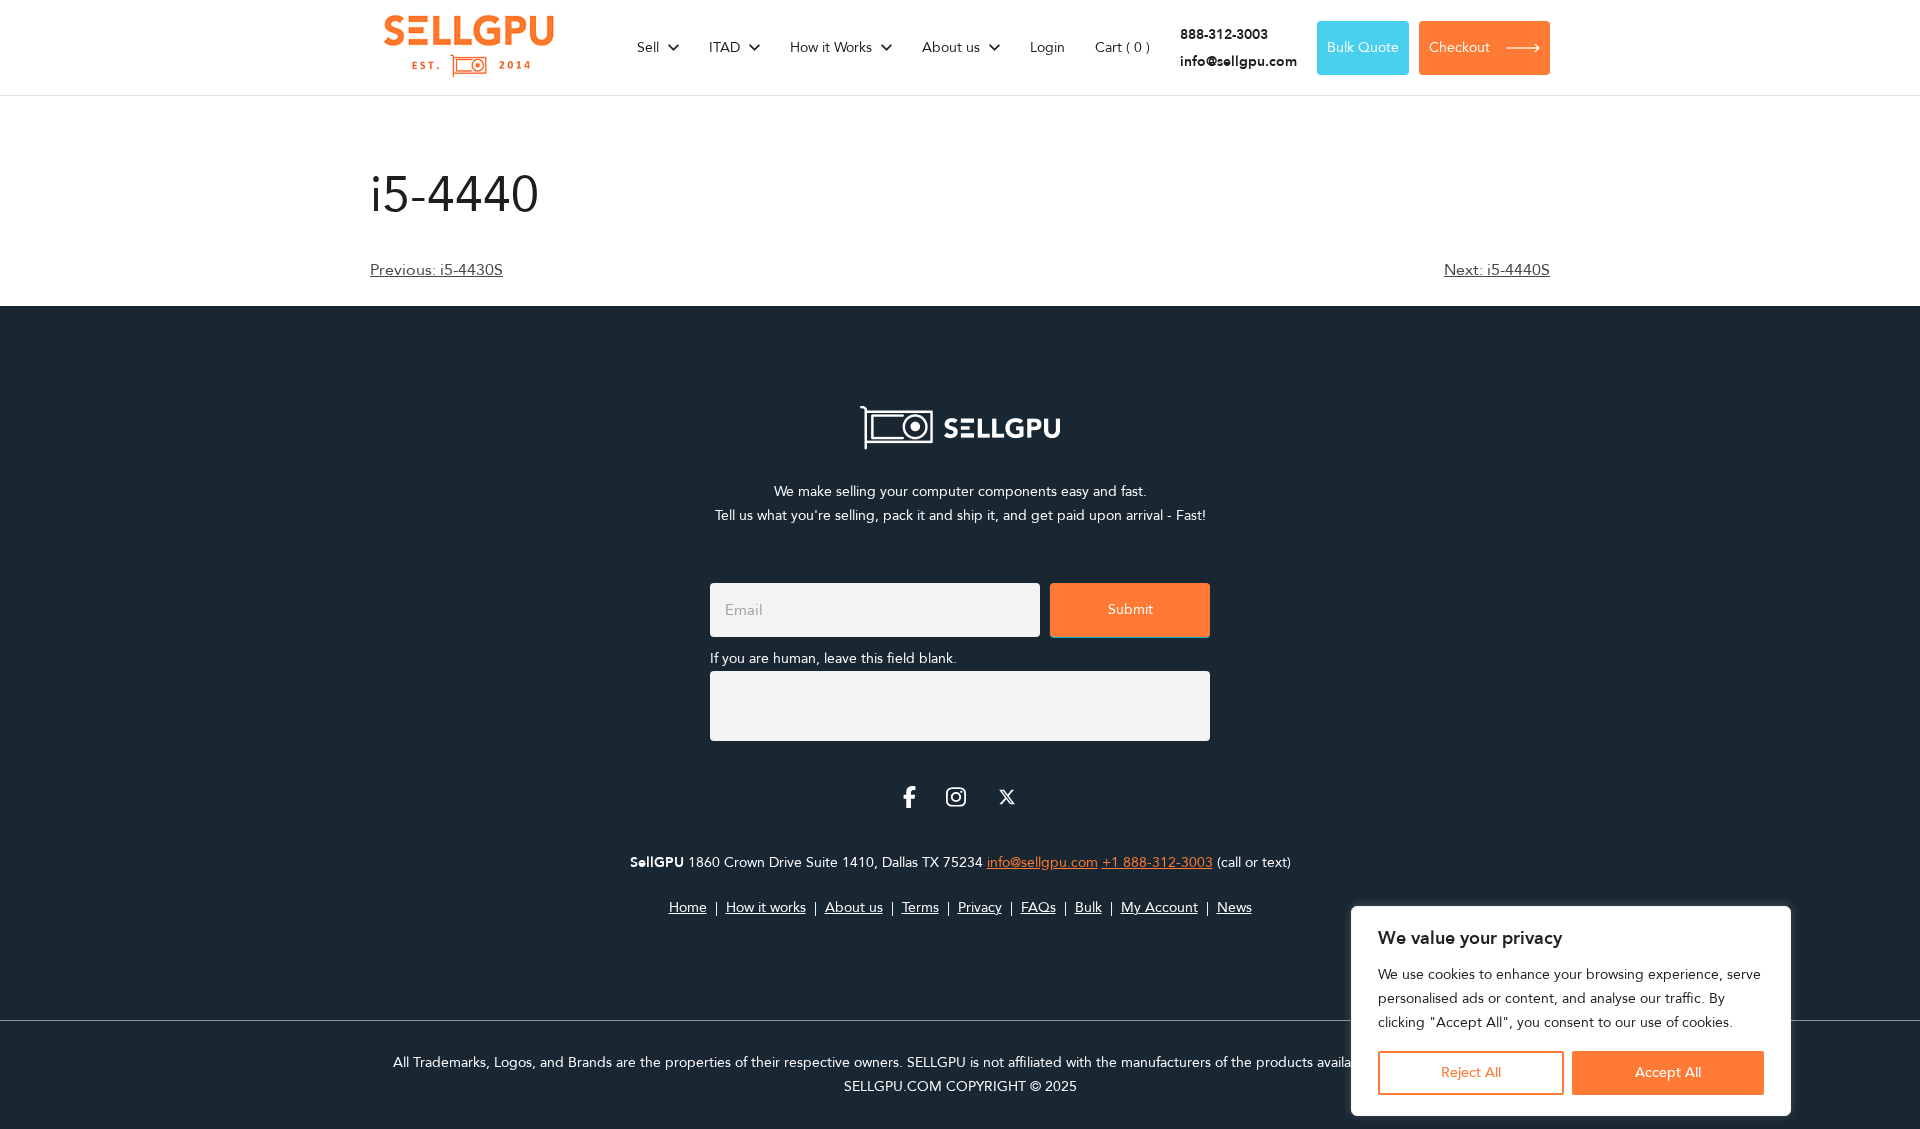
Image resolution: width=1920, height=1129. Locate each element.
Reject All (1471, 1072)
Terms (920, 907)
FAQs (1038, 907)
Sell (648, 47)
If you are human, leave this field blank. (833, 658)
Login (1047, 47)
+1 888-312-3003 (1157, 862)
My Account (1159, 907)
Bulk (1088, 907)
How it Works (831, 47)
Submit (1130, 609)
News (1234, 907)
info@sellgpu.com (1238, 61)
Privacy (980, 907)
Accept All (1668, 1072)
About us (951, 47)
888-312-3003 (1224, 34)
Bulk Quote (1363, 47)
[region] (1571, 1011)
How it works (766, 907)
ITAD (724, 47)
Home (688, 907)
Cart (1122, 47)
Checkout (1459, 47)
